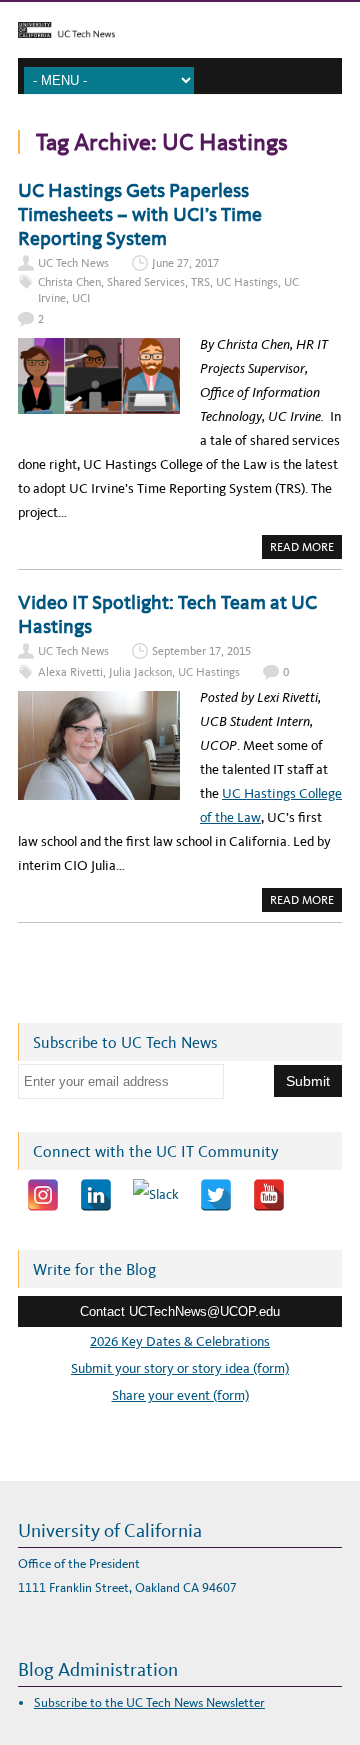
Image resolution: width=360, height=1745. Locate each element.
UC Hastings (247, 282)
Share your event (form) (180, 1395)
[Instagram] (43, 1195)
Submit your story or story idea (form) (180, 1368)
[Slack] (156, 1195)
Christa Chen (69, 282)
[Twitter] (216, 1195)
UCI (81, 298)
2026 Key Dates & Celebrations (180, 1341)
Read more (306, 549)
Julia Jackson (140, 672)
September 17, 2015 (201, 651)
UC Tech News (73, 263)
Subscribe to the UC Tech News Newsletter (149, 1702)
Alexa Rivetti (70, 672)
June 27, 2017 (185, 263)
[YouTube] (269, 1195)
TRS (200, 282)
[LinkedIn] (96, 1195)
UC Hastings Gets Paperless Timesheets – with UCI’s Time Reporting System (140, 214)
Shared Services (146, 282)
